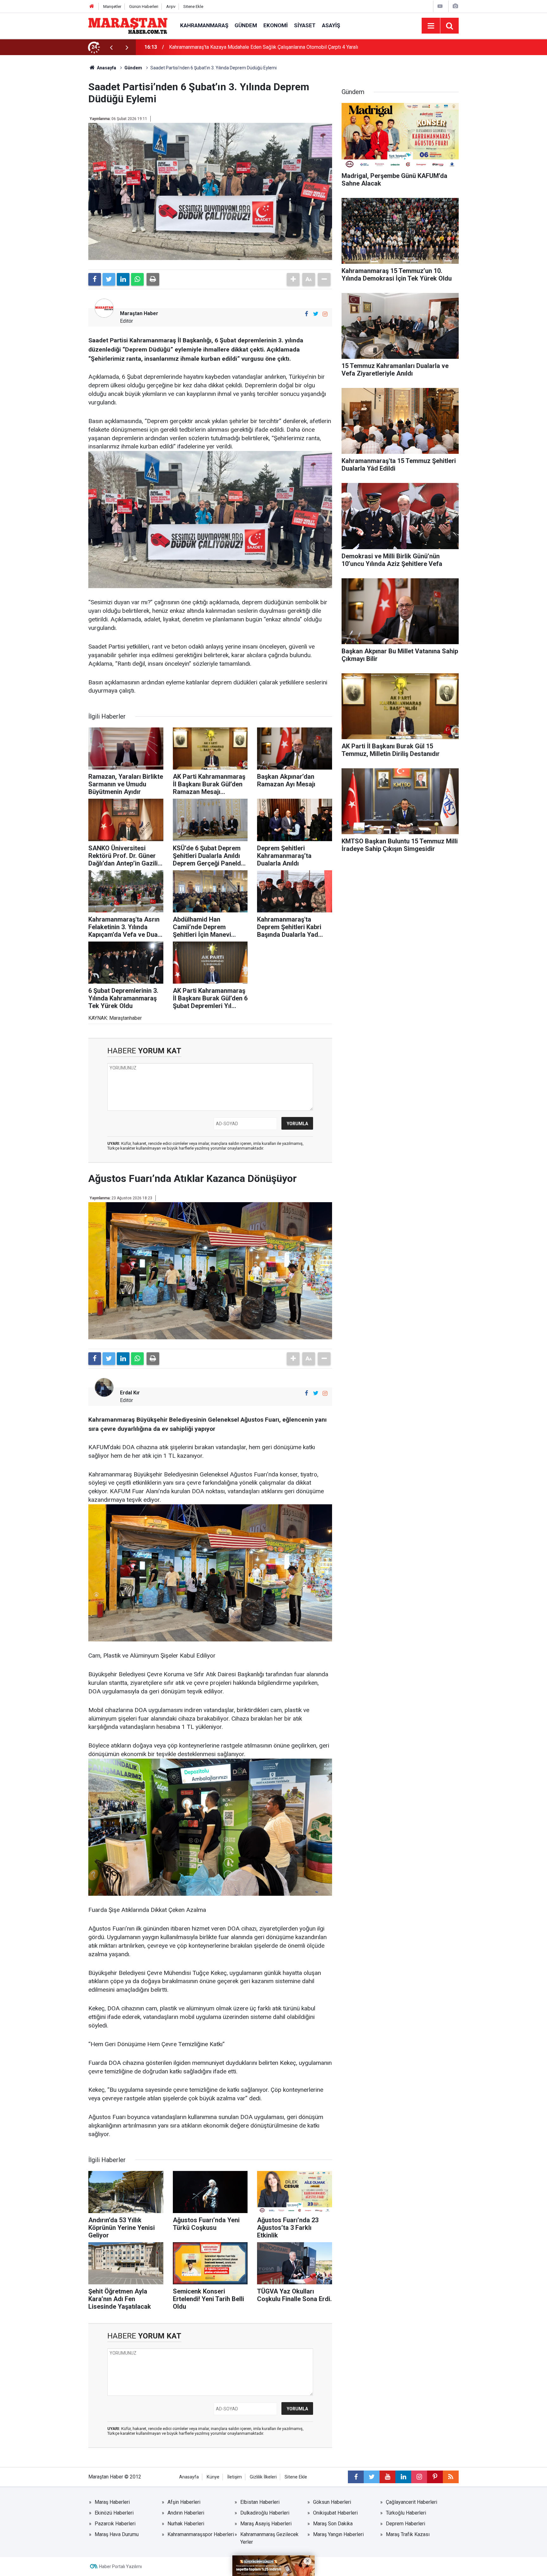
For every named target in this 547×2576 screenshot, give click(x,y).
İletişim (235, 2477)
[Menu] (431, 26)
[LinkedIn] (123, 279)
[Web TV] (440, 6)
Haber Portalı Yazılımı (120, 2566)
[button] (293, 279)
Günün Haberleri (144, 6)
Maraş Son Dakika (333, 2524)
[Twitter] (109, 279)
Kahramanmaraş (204, 25)
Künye (213, 2477)
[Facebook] (95, 279)
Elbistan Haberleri (260, 2502)
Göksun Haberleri (332, 2502)
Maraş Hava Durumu (117, 2534)
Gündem (246, 25)
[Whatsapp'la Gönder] (137, 279)
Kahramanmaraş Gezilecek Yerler (269, 2538)
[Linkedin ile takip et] (403, 2477)
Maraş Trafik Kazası (408, 2534)
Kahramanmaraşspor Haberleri (201, 2534)
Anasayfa (189, 2477)
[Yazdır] (153, 279)
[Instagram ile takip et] (325, 314)
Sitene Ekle (193, 6)
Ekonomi (276, 25)
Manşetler (112, 6)
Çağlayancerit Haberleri (412, 2502)
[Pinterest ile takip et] (435, 2477)
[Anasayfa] (92, 6)
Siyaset (305, 25)
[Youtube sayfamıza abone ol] (387, 2477)
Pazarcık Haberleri (115, 2524)
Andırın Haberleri (186, 2513)
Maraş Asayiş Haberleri (266, 2524)
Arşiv (171, 6)
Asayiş (331, 25)
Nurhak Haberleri (186, 2524)
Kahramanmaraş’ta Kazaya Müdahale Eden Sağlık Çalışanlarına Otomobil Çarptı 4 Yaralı (264, 47)
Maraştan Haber (139, 313)
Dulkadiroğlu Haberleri (265, 2513)
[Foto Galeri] (455, 6)
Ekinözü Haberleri (114, 2513)
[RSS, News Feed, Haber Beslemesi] (451, 2477)
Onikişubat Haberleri (335, 2513)
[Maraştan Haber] (128, 25)
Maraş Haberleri (112, 2502)
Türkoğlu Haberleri (406, 2513)
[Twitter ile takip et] (316, 314)
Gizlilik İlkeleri (263, 2477)
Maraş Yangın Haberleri (338, 2534)
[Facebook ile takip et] (306, 314)
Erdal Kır (130, 1393)
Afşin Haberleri (184, 2502)
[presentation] (111, 47)
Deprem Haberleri (406, 2524)
